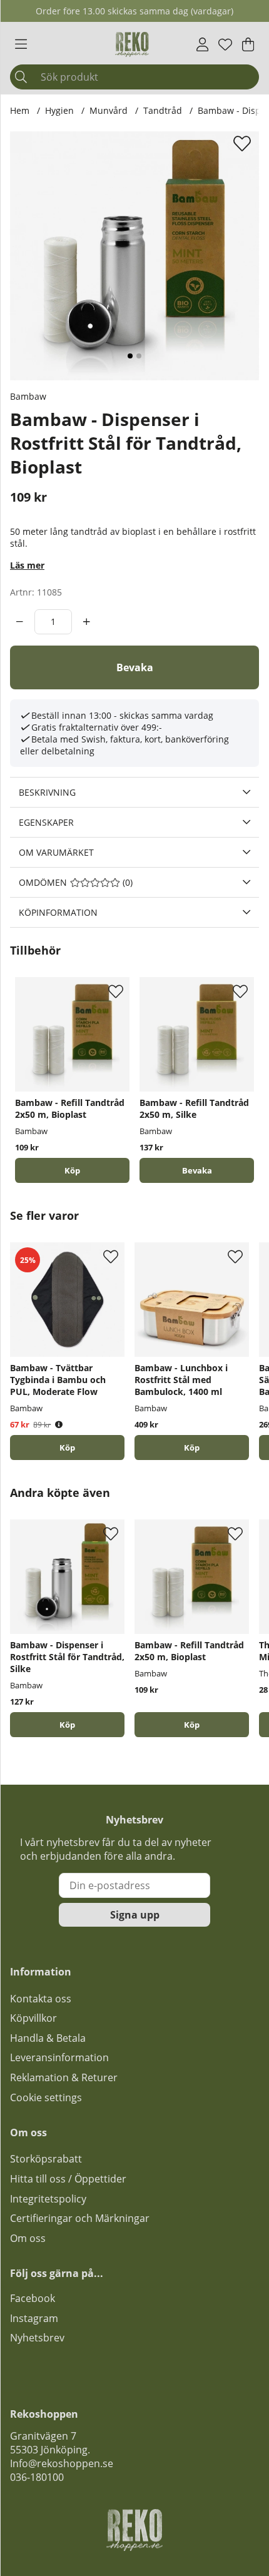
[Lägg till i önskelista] (244, 143)
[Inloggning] (202, 44)
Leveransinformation (59, 2057)
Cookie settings (46, 2097)
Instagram (34, 2318)
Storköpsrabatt (46, 2159)
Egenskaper (46, 822)
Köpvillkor (33, 2018)
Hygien (59, 110)
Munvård (109, 110)
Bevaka (135, 667)
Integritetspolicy (48, 2199)
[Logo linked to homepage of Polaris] (132, 44)
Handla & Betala (48, 2038)
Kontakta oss (41, 1999)
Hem (20, 110)
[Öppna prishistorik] (59, 1425)
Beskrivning (47, 792)
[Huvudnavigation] (21, 44)
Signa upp (135, 1915)
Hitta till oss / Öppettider (68, 2179)
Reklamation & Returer (64, 2077)
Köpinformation (58, 912)
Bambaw (28, 396)
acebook (35, 2298)
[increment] (87, 622)
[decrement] (20, 622)
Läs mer (27, 565)
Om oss (28, 2238)
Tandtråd (163, 110)
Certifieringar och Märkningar (80, 2218)
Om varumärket (56, 852)
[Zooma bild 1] (134, 256)
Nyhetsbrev (37, 2338)
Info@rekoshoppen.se (62, 2463)
